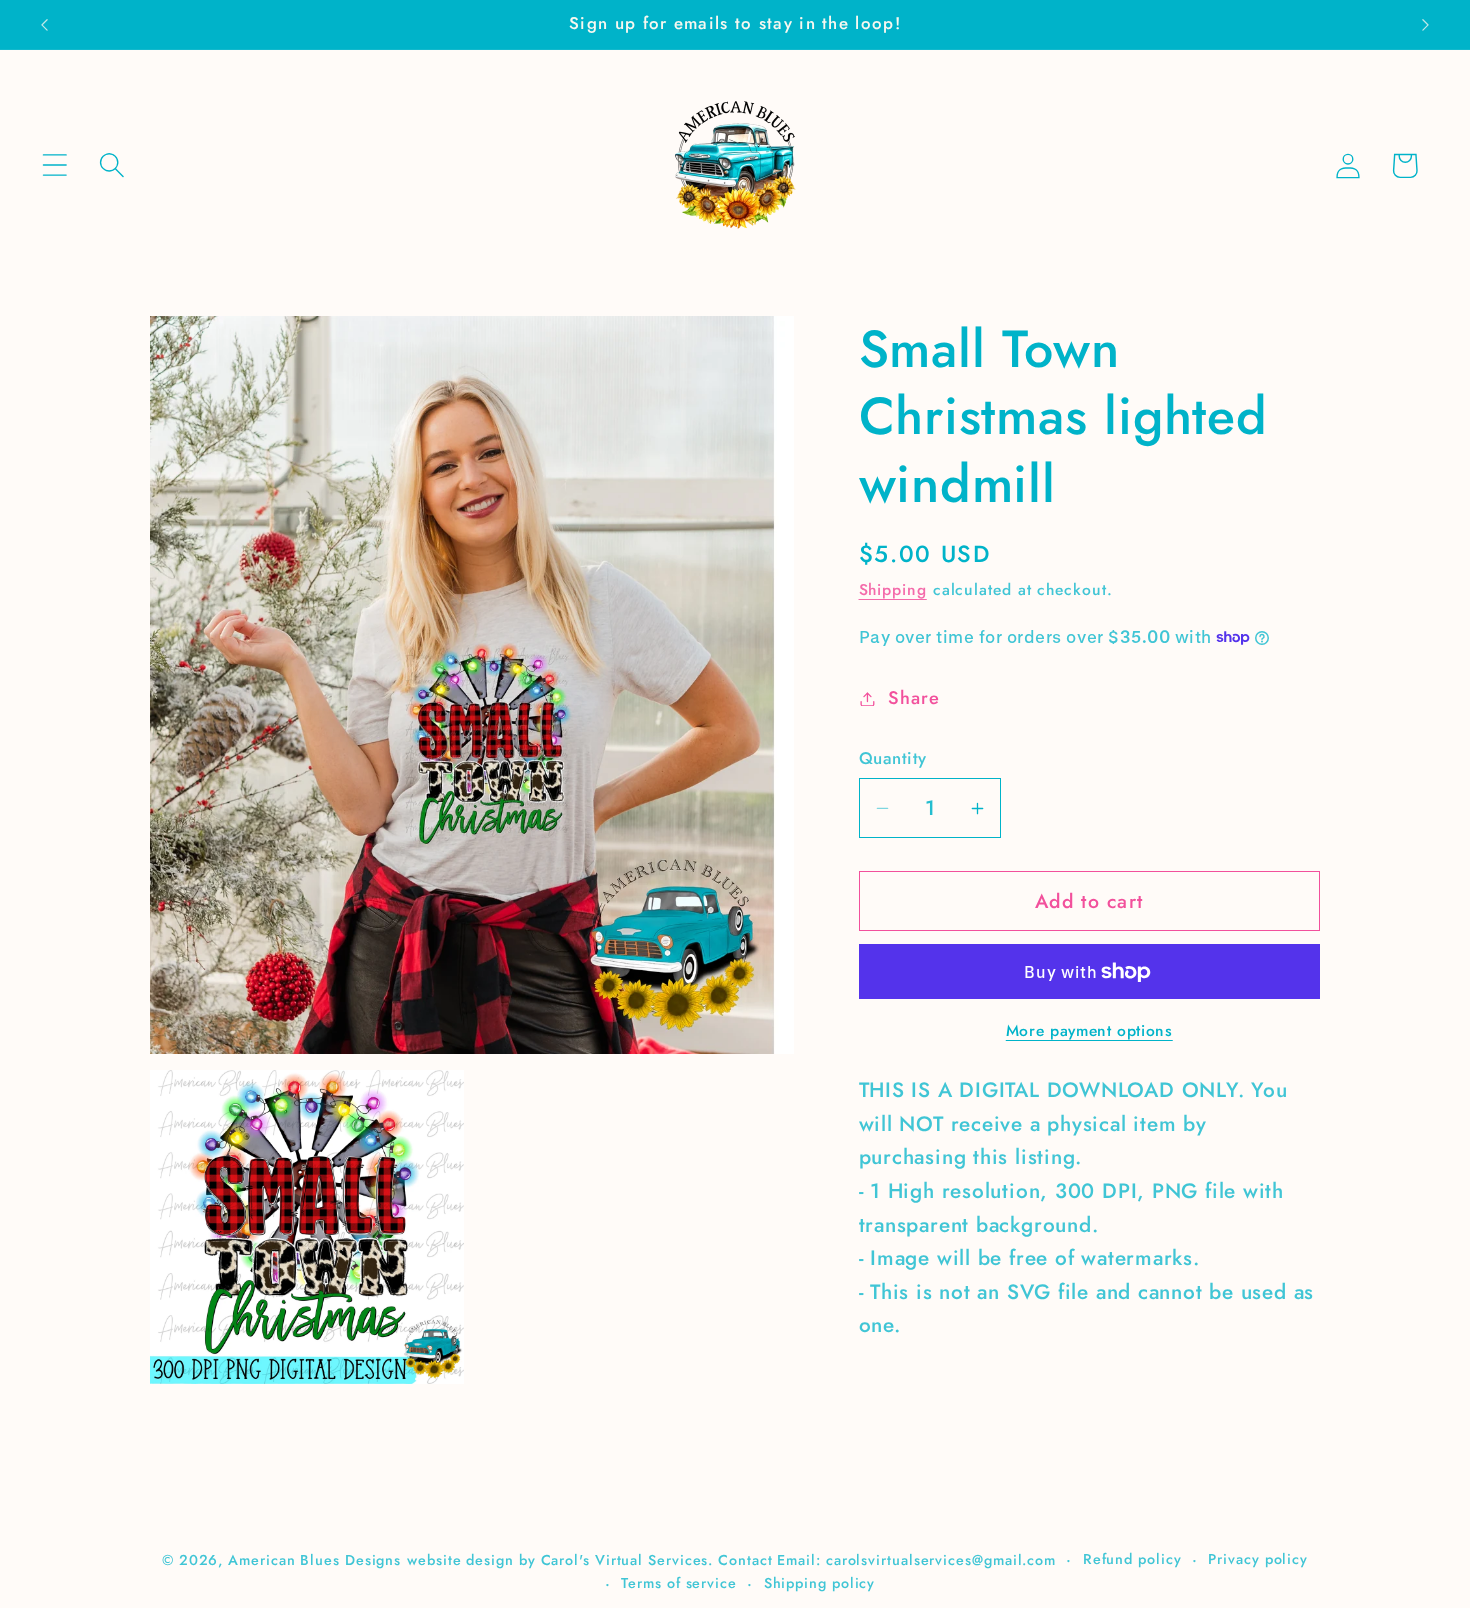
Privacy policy (1258, 1559)
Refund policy (1132, 1559)
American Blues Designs (314, 1560)
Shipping (893, 589)
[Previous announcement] (44, 24)
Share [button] (913, 698)
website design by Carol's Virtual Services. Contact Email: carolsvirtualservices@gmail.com (731, 1560)
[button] (54, 165)
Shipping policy (820, 1583)
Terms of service (679, 1583)
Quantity (893, 758)
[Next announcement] (1426, 24)
